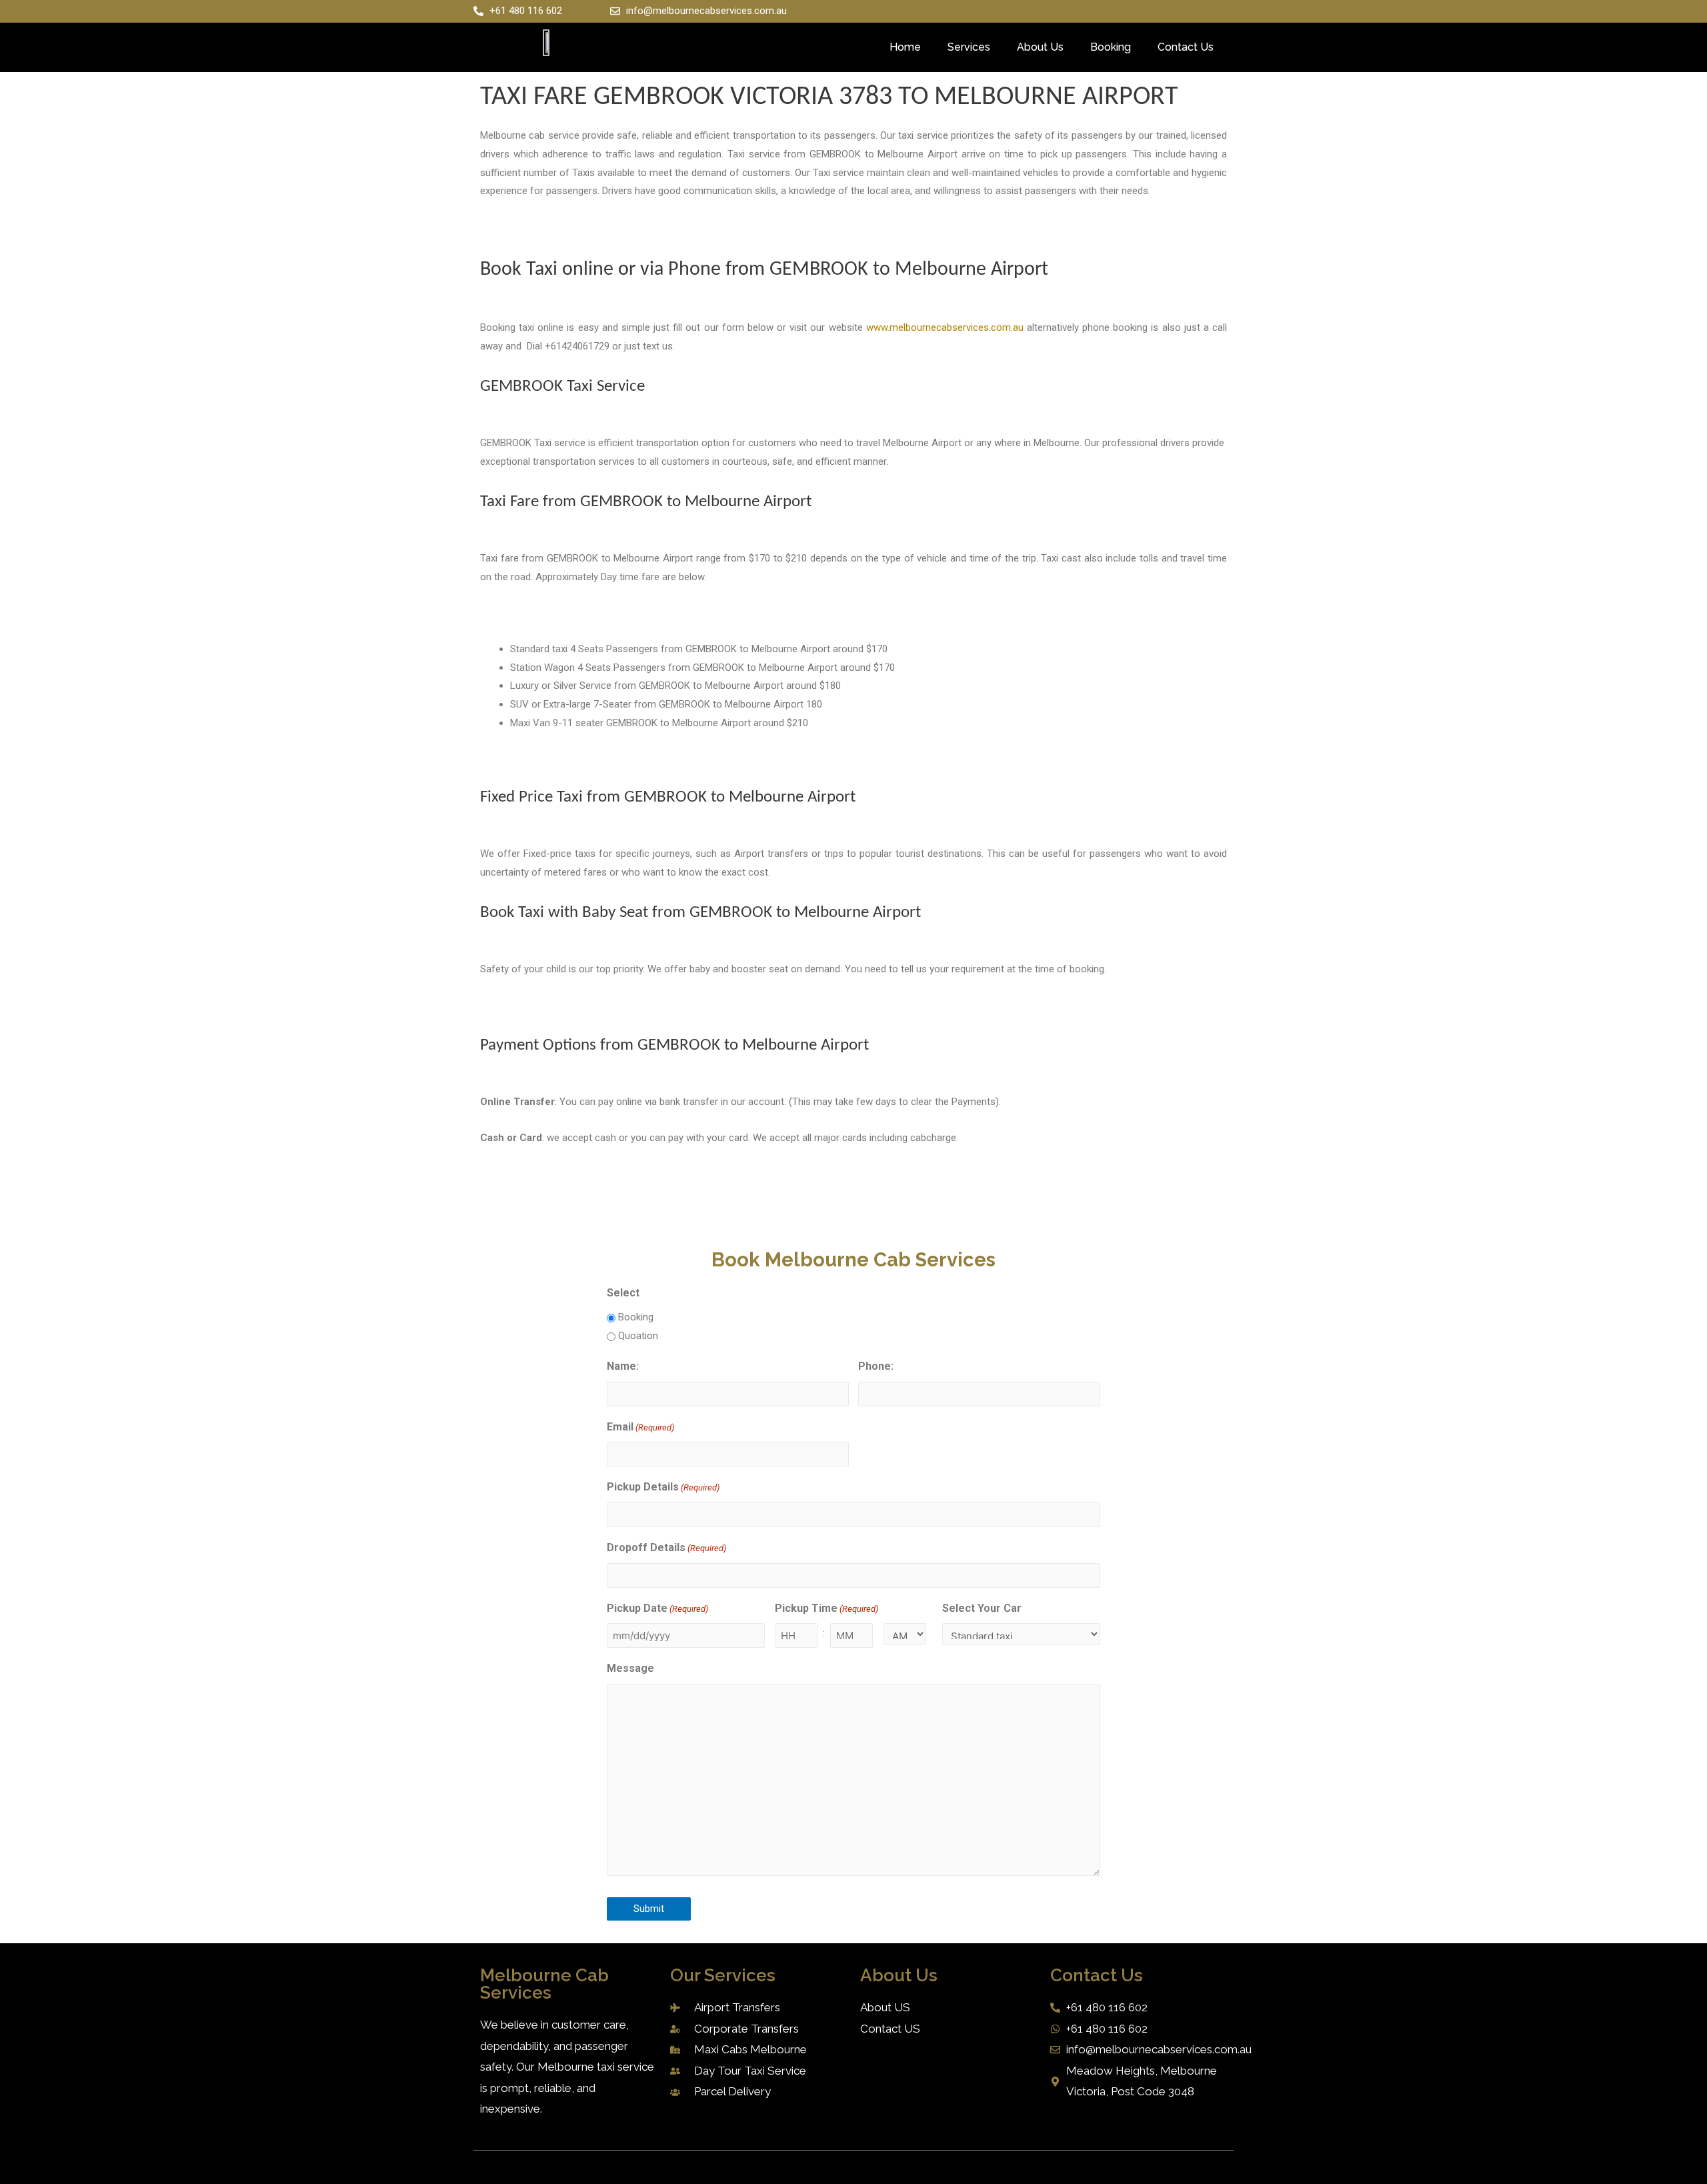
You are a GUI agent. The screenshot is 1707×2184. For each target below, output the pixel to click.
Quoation (638, 1336)
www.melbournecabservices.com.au (945, 327)
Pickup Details (663, 1487)
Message (630, 1668)
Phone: (876, 1366)
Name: (623, 1366)
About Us (1040, 47)
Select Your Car (982, 1608)
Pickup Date (657, 1608)
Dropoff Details (666, 1547)
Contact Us (1186, 47)
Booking (1111, 47)
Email (640, 1427)
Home (905, 47)
